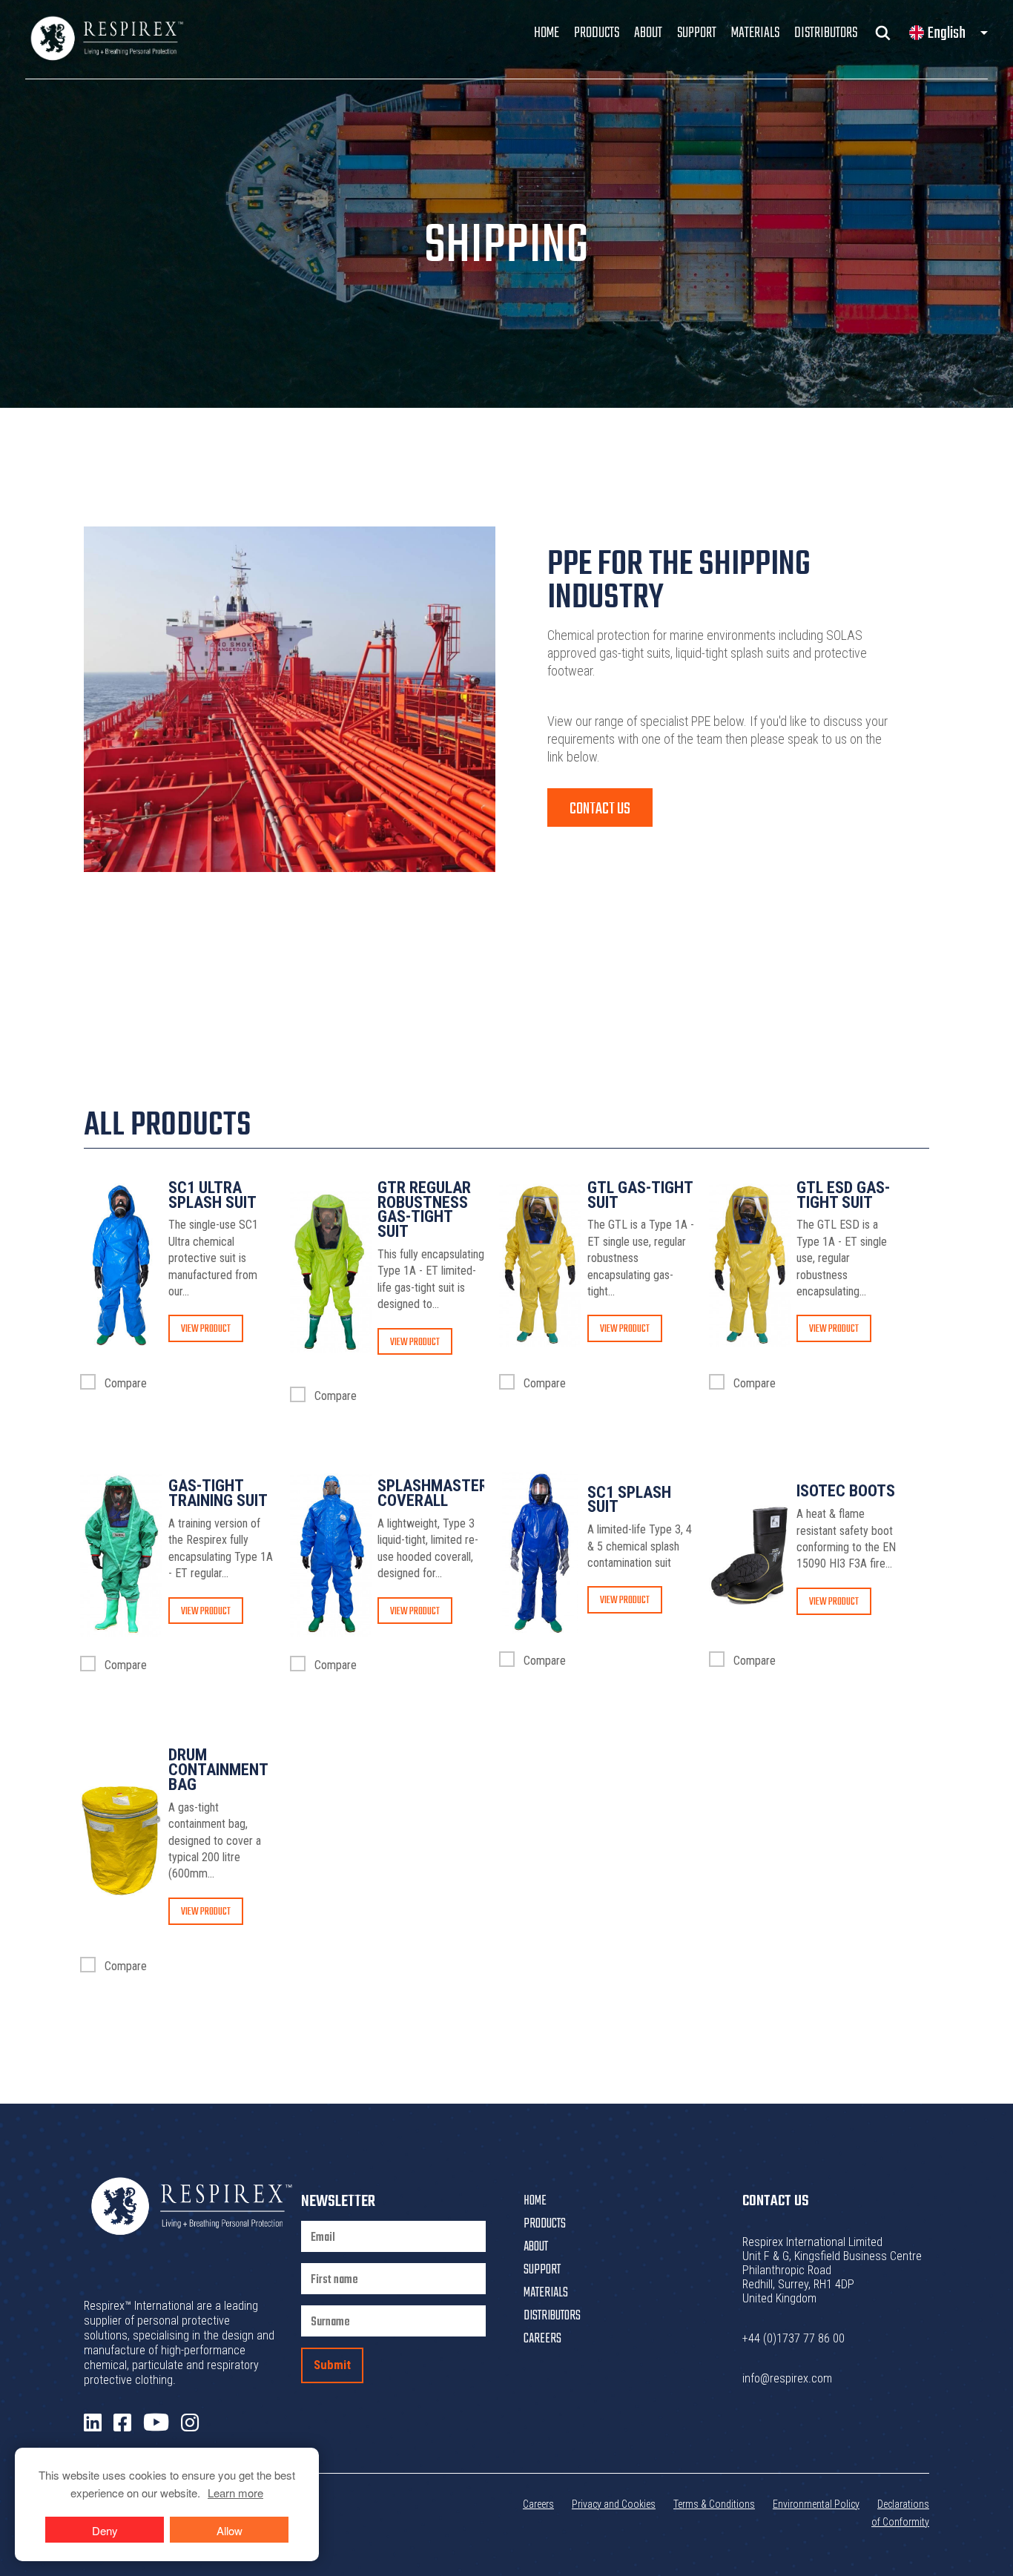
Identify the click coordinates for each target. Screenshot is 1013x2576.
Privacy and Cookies (614, 2504)
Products (597, 33)
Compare (124, 1383)
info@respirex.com (787, 2378)
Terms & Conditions (714, 2504)
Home (547, 33)
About (648, 33)
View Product (206, 1329)
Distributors (826, 33)
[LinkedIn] (93, 2423)
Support (697, 33)
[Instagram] (190, 2423)
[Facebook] (122, 2423)
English (947, 33)
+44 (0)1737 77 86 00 (793, 2338)
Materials (755, 33)
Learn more (235, 2493)
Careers (542, 2339)
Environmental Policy (816, 2504)
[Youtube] (156, 2423)
